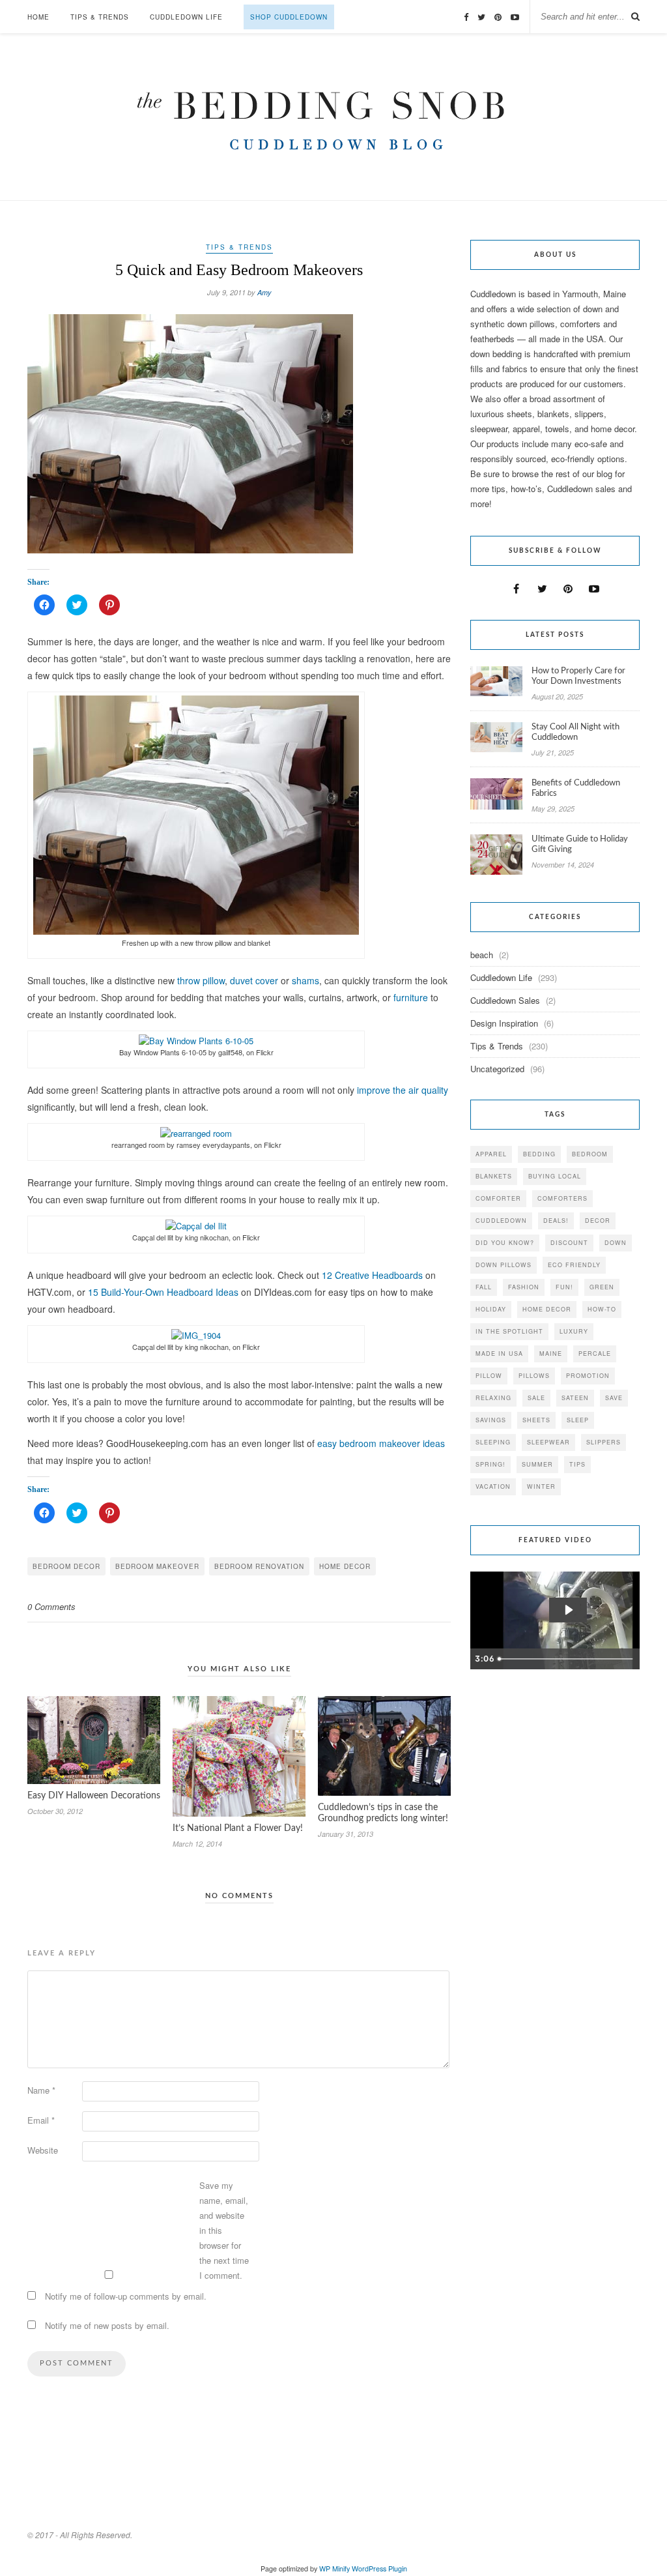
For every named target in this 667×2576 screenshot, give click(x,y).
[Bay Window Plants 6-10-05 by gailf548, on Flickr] (196, 1041)
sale (536, 1398)
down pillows (504, 1265)
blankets (494, 1176)
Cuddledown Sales (505, 1000)
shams (305, 980)
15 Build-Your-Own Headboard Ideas (163, 1292)
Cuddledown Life (186, 17)
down (616, 1243)
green (602, 1287)
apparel (491, 1154)
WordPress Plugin (379, 2569)
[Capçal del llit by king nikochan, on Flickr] (196, 1226)
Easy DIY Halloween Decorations (94, 1796)
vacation (493, 1486)
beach (482, 955)
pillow (489, 1376)
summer (537, 1464)
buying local (555, 1176)
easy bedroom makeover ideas (381, 1443)
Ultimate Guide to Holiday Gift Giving (580, 844)
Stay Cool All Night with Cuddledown (575, 732)
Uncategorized (497, 1069)
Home (38, 17)
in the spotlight (509, 1331)
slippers (603, 1442)
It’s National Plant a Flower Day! (238, 1828)
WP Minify (334, 2569)
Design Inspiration (504, 1023)
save (614, 1398)
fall (484, 1287)
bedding (539, 1154)
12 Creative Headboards (372, 1275)
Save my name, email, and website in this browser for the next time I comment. (224, 2230)
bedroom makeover (157, 1566)
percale (595, 1354)
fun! (564, 1287)
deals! (556, 1221)
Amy (264, 292)
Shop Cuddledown (289, 17)
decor (598, 1221)
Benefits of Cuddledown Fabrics (576, 788)
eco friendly (574, 1265)
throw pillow (201, 980)
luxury (574, 1331)
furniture (411, 997)
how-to (602, 1309)
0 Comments (51, 1606)
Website (43, 2150)
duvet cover (254, 980)
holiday (491, 1309)
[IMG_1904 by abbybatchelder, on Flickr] (196, 1335)
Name (41, 2090)
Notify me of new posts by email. (107, 2325)
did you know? (505, 1243)
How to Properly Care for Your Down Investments (578, 676)
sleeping (493, 1442)
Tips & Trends (100, 17)
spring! (490, 1464)
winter (541, 1486)
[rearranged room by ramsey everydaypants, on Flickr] (196, 1133)
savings (491, 1420)
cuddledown (501, 1221)
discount (569, 1243)
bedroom (590, 1154)
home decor (345, 1566)
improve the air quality (403, 1090)
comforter (498, 1198)
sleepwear (548, 1442)
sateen (575, 1398)
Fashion (524, 1287)
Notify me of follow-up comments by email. (126, 2296)
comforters (562, 1198)
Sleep (578, 1420)
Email (41, 2120)
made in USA (499, 1354)
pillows (534, 1376)
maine (551, 1354)
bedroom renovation (259, 1566)
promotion (588, 1376)
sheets (536, 1420)
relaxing (493, 1398)
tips (577, 1464)
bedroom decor (66, 1566)
